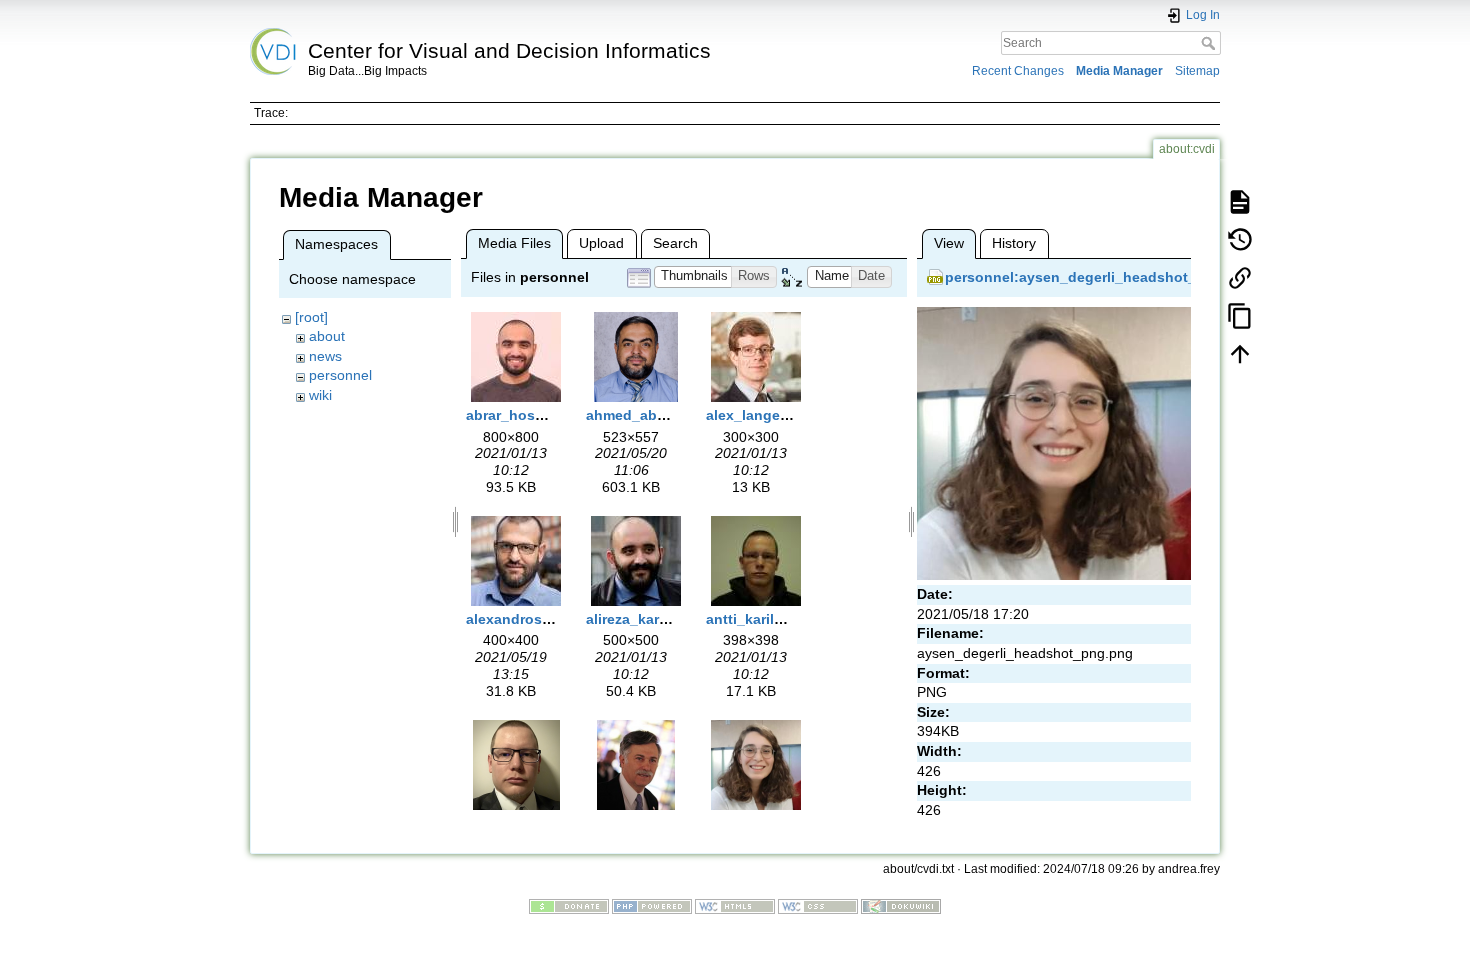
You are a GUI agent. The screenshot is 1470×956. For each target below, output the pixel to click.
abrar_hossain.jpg (528, 415)
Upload (601, 243)
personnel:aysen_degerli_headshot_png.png (1099, 277)
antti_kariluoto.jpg (769, 619)
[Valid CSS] (818, 906)
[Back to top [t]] (1240, 353)
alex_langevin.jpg (766, 415)
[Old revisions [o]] (1240, 239)
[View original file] (1054, 442)
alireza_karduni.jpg (651, 619)
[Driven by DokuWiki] (901, 906)
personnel (340, 375)
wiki (320, 395)
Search (1210, 43)
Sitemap (1197, 71)
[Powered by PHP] (652, 906)
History (1014, 243)
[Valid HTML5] (735, 906)
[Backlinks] (1240, 277)
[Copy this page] (1240, 315)
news (325, 356)
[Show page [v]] (1240, 201)
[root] (311, 317)
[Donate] (569, 906)
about (327, 336)
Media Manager (1119, 71)
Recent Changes (1018, 71)
